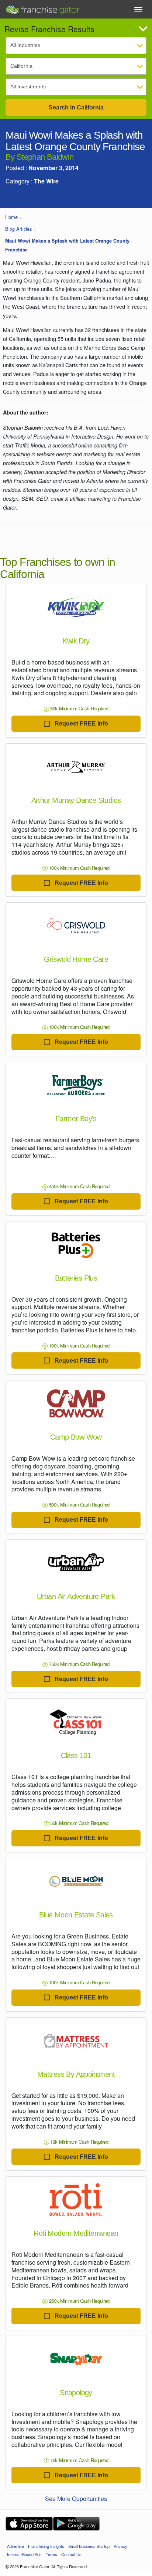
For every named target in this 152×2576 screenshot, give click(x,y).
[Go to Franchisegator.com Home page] (42, 8)
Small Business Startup (89, 2546)
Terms (51, 2554)
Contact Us (71, 2554)
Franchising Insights (46, 2546)
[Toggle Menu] (138, 10)
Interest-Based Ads (24, 2554)
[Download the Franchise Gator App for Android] (76, 2524)
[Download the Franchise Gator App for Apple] (29, 2524)
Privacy (120, 2546)
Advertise (15, 2546)
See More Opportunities (76, 2499)
